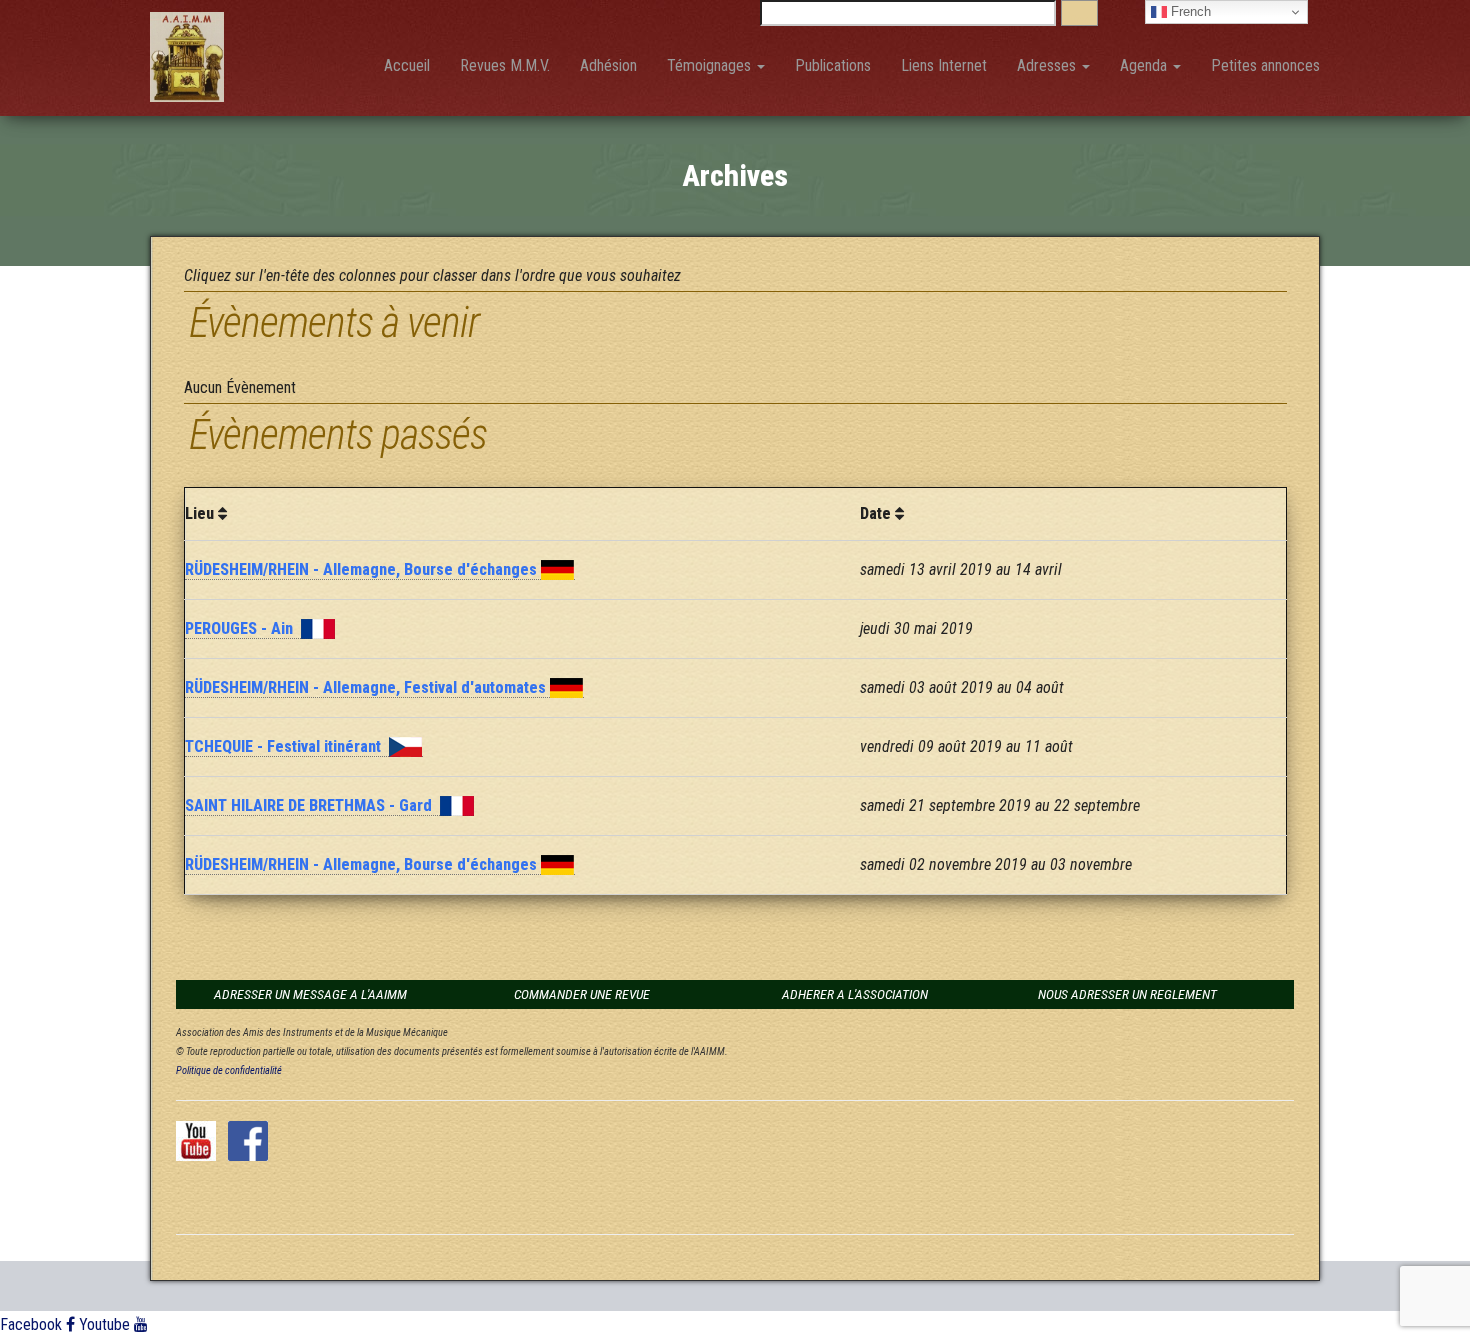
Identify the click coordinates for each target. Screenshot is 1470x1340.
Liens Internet (944, 65)
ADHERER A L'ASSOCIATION (855, 994)
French (1189, 11)
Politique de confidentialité (229, 1070)
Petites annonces (1265, 65)
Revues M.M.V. (505, 65)
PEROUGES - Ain (243, 628)
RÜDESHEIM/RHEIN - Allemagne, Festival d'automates (367, 687)
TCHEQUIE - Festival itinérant (287, 746)
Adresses (1048, 65)
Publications (833, 65)
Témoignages (711, 65)
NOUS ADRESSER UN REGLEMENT (1127, 994)
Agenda (1145, 65)
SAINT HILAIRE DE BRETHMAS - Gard (312, 805)
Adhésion (608, 65)
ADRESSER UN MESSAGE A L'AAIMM (310, 994)
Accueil (407, 65)
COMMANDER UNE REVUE (582, 994)
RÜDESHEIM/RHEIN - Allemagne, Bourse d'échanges (363, 569)
